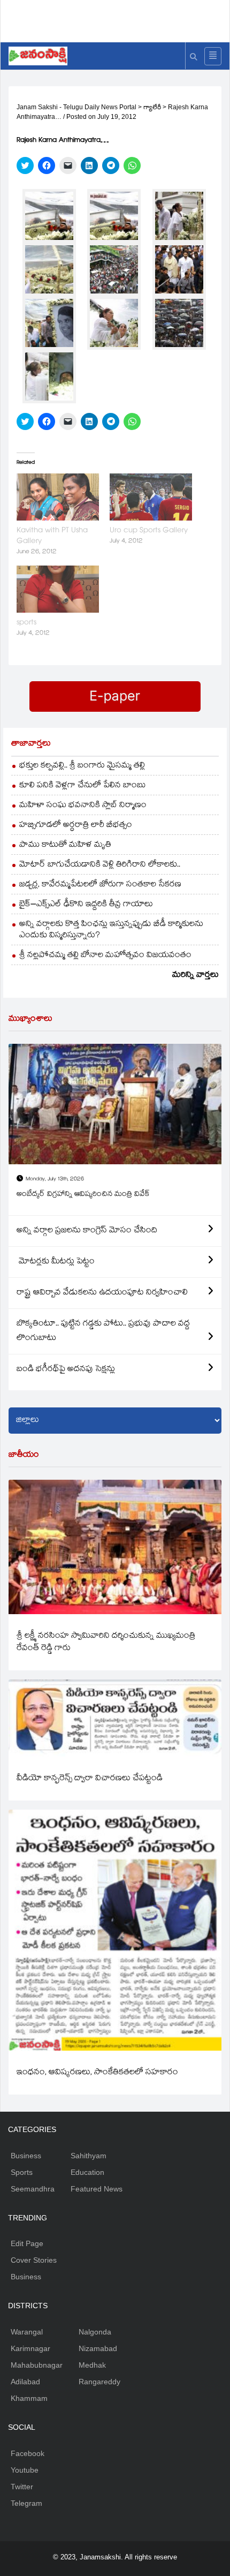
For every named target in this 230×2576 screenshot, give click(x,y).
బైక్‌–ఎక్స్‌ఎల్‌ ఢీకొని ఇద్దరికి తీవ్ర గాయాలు (86, 905)
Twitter (22, 2487)
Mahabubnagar (37, 2365)
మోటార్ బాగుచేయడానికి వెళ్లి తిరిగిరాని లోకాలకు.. (100, 865)
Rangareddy (99, 2382)
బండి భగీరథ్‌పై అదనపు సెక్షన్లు (66, 1370)
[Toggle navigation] (213, 56)
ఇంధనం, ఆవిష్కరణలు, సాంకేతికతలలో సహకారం (97, 2073)
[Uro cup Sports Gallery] (151, 497)
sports (26, 623)
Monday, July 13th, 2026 (55, 1180)
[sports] (58, 589)
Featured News (97, 2189)
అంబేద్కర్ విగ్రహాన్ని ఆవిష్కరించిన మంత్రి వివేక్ (83, 1195)
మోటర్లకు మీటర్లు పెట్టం (56, 1262)
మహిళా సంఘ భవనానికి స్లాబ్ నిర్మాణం (83, 806)
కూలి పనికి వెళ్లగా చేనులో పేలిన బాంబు (83, 786)
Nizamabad (98, 2348)
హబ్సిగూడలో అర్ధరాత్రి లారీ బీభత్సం (76, 826)
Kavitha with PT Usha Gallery (52, 536)
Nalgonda (95, 2332)
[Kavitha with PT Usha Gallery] (58, 497)
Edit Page (27, 2243)
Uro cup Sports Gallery (149, 531)
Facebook (28, 2453)
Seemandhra (33, 2189)
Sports (22, 2172)
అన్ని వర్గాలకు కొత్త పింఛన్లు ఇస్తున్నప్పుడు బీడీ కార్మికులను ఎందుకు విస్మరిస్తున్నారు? (111, 930)
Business (26, 2156)
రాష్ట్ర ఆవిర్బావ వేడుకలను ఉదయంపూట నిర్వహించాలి (102, 1293)
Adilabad (25, 2382)
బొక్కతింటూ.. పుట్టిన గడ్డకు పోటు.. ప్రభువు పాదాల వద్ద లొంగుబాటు (103, 1331)
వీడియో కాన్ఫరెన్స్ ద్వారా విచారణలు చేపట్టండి (90, 1779)
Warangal (27, 2332)
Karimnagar (30, 2348)
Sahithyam (89, 2156)
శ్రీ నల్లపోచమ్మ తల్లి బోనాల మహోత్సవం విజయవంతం (105, 956)
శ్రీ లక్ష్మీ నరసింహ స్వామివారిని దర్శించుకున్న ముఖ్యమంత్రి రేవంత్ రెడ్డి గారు (106, 1643)
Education (87, 2172)
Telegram (26, 2503)
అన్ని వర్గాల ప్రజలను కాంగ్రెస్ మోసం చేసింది (87, 1231)
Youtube (25, 2470)
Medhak (92, 2365)
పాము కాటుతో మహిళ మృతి (65, 845)
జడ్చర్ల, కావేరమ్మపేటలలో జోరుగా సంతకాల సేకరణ (100, 885)
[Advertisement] (119, 19)
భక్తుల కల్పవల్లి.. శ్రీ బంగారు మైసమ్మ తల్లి (82, 766)
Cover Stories (34, 2260)
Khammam (29, 2398)
